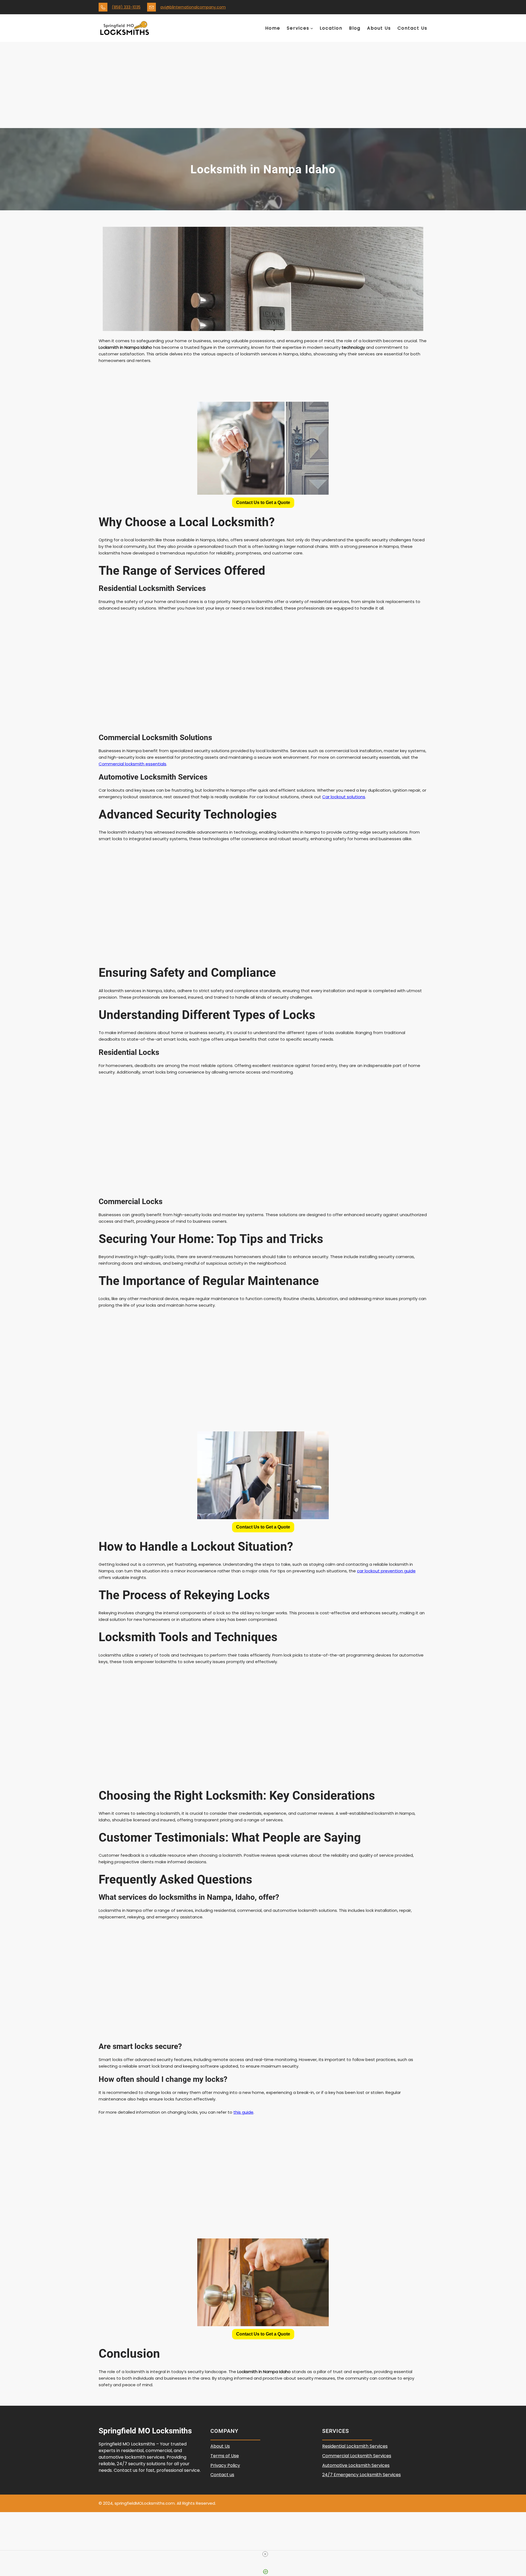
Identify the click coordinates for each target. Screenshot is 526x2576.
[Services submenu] (312, 28)
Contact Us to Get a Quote (263, 503)
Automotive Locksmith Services (356, 2465)
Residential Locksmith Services (355, 2446)
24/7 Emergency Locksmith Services (361, 2475)
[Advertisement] (263, 87)
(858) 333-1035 (126, 7)
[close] (265, 2554)
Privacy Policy (225, 2465)
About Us (220, 2446)
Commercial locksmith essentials (132, 764)
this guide (243, 2112)
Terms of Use (225, 2456)
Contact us (222, 2475)
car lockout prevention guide (386, 1571)
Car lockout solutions (344, 797)
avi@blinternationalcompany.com (193, 7)
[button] (263, 503)
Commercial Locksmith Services (357, 2456)
